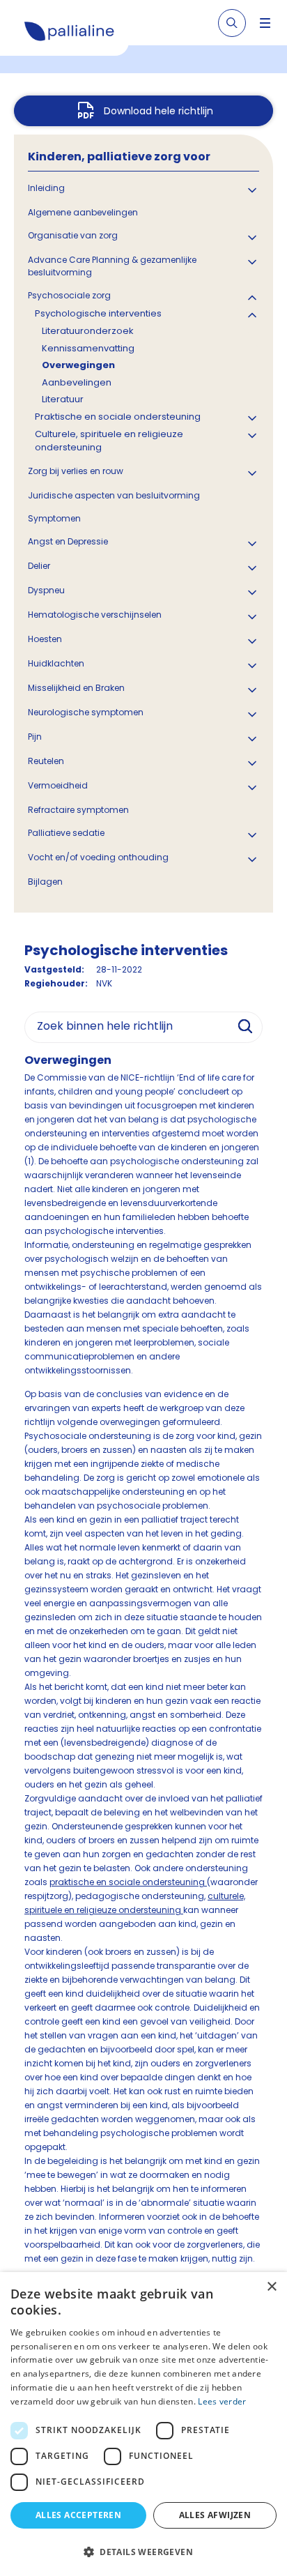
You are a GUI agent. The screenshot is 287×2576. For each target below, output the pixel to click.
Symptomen (54, 518)
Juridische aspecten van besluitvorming (114, 495)
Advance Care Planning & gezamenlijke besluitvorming (112, 266)
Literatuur (63, 399)
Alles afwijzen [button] (215, 2515)
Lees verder (222, 2401)
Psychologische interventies (98, 313)
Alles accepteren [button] (78, 2515)
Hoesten (45, 639)
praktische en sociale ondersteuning (128, 1882)
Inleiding (46, 188)
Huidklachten (56, 663)
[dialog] (143, 2424)
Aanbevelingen (77, 382)
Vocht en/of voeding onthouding (98, 857)
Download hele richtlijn (158, 111)
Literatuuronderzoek (88, 331)
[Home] (70, 33)
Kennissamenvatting (88, 348)
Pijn (35, 737)
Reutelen (46, 761)
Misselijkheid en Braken (76, 688)
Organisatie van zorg (73, 235)
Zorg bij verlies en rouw (76, 471)
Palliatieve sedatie (66, 833)
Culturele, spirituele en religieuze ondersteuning (109, 441)
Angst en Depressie (68, 541)
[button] (143, 2552)
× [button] (271, 2287)
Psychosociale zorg (69, 295)
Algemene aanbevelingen (83, 212)
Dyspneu (46, 590)
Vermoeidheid (58, 785)
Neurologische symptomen (86, 712)
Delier (39, 566)
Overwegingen (78, 365)
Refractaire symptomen (78, 810)
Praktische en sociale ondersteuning (118, 417)
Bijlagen (45, 882)
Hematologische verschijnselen (95, 615)
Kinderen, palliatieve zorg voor (119, 157)
